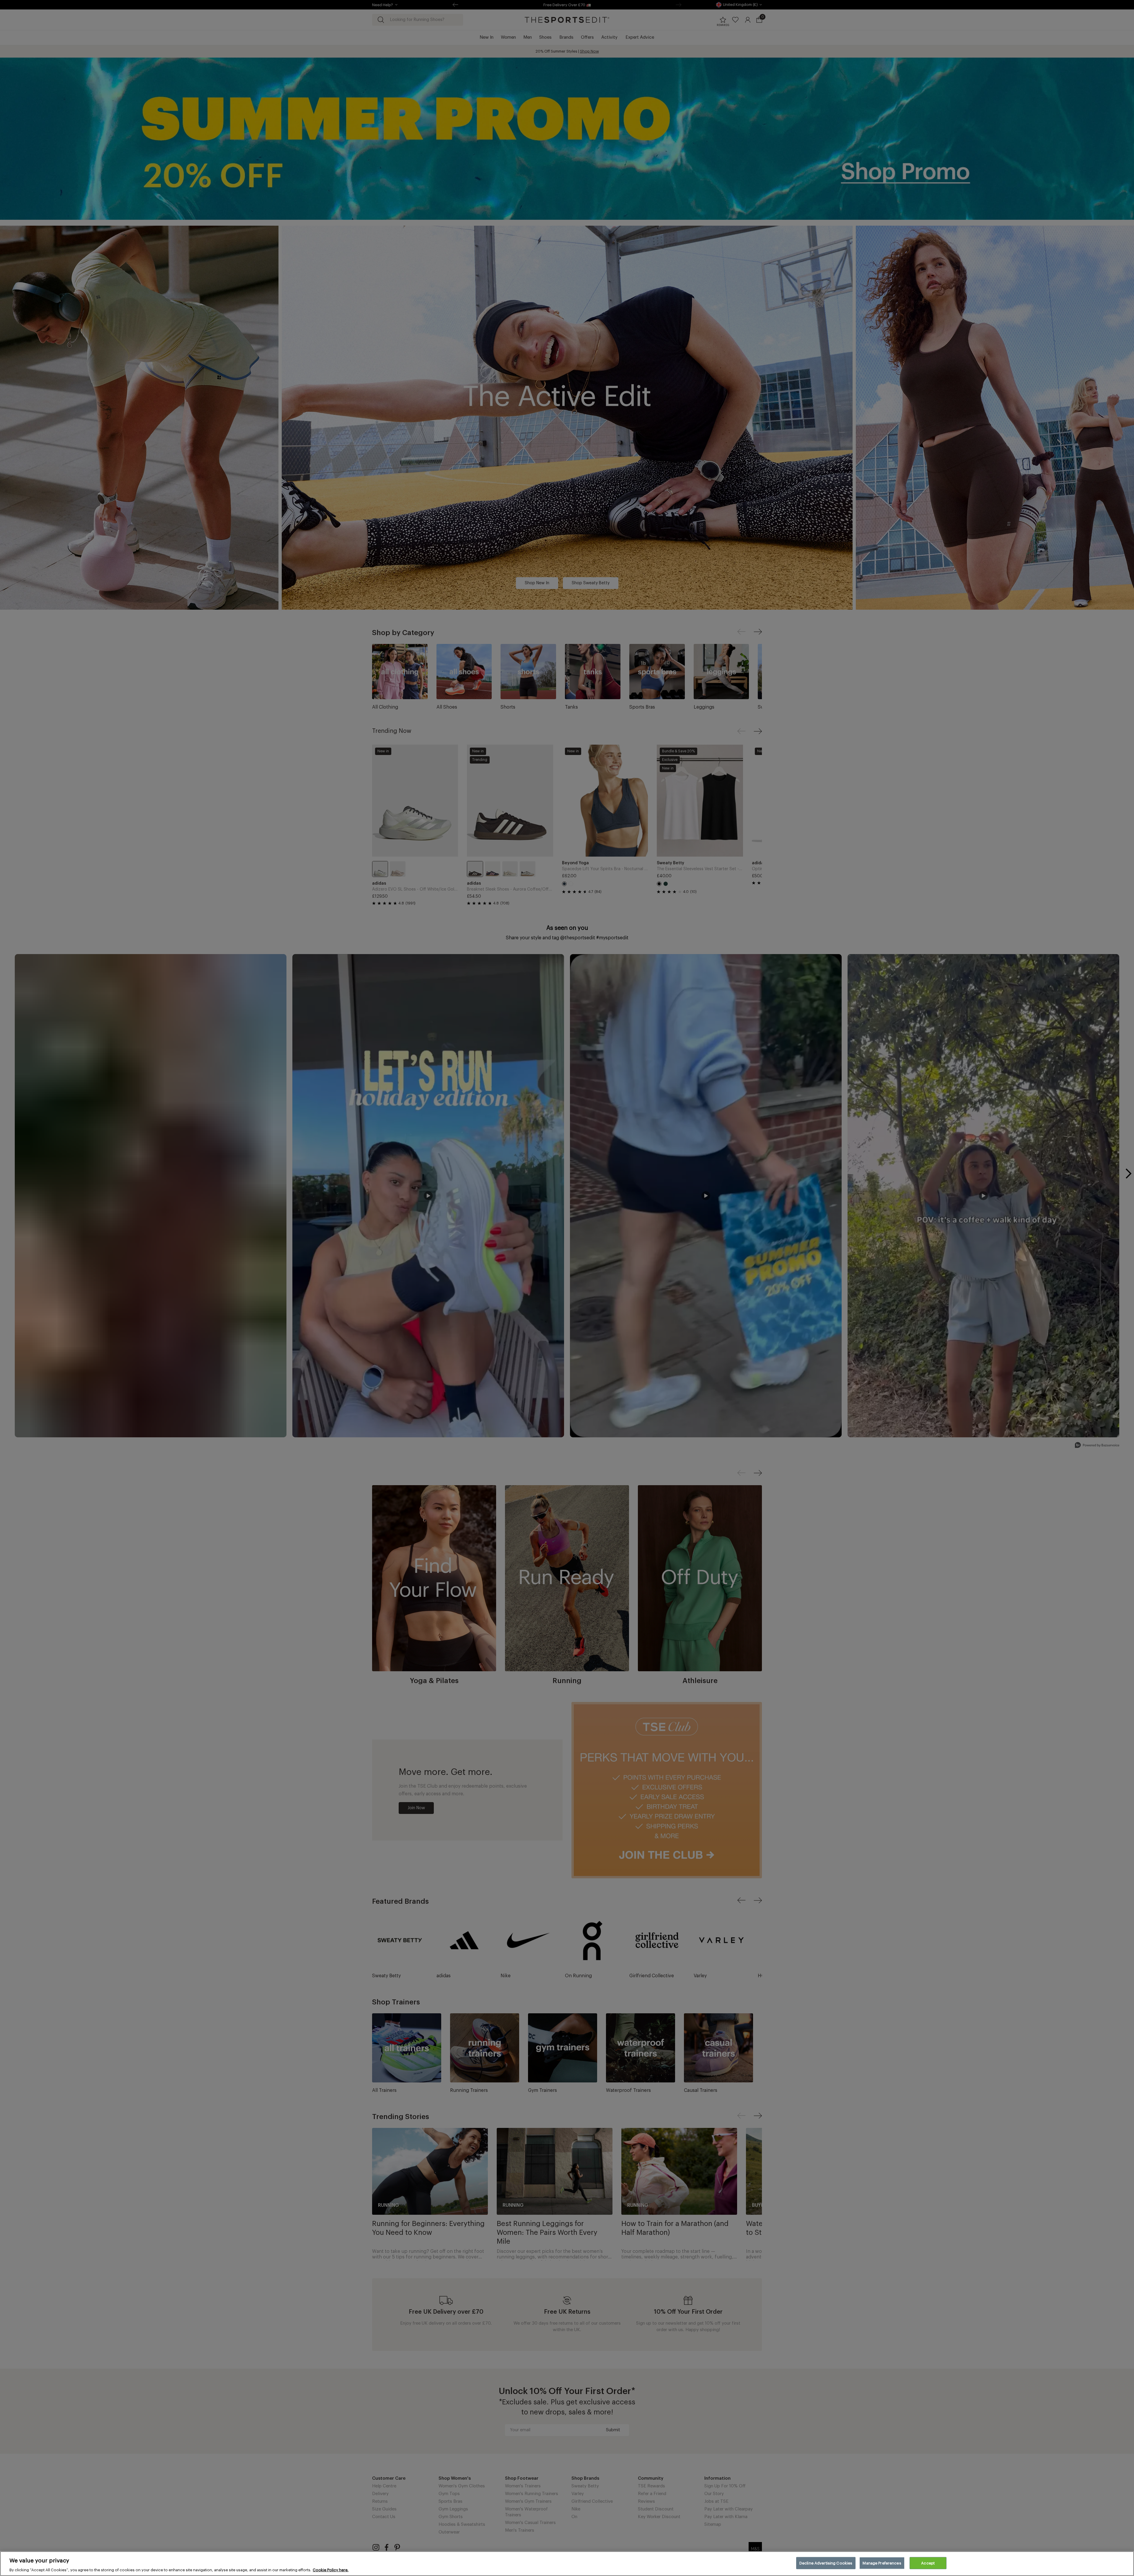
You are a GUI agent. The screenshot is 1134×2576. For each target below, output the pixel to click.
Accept (928, 2563)
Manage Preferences (882, 2563)
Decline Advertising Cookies (826, 2563)
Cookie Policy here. (331, 2570)
